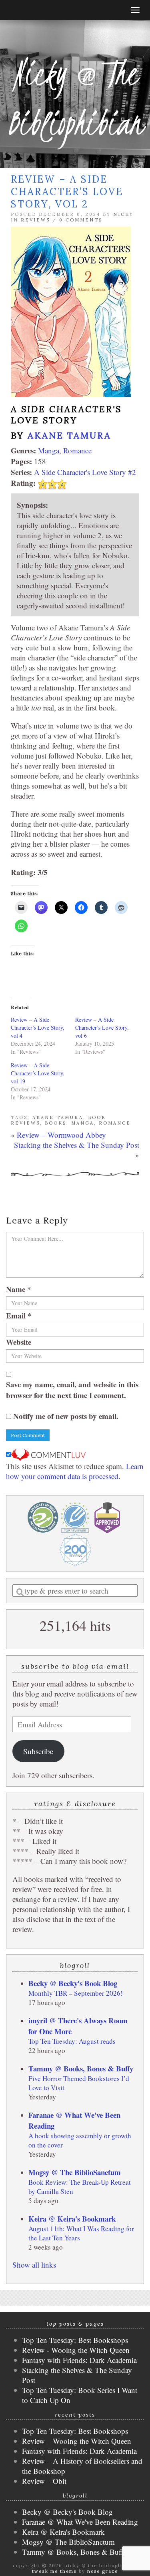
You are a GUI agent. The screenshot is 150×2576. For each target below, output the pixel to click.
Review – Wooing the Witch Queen (77, 2441)
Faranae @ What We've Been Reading (80, 2522)
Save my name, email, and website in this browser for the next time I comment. (72, 1390)
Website (19, 1342)
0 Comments (81, 220)
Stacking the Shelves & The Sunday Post (77, 1145)
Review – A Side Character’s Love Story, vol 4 (38, 1027)
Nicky (123, 214)
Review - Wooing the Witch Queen (76, 2350)
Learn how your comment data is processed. (75, 1471)
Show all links (34, 2265)
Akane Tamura (69, 435)
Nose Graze (103, 2571)
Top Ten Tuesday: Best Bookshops (75, 2340)
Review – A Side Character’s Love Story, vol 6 (102, 1027)
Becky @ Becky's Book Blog (73, 1983)
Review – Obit (44, 2481)
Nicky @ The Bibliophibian (75, 98)
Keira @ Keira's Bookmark (72, 2219)
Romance (77, 450)
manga (83, 1123)
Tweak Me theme (54, 2571)
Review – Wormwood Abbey (61, 1135)
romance (115, 1123)
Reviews (35, 220)
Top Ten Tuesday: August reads (72, 2041)
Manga (49, 450)
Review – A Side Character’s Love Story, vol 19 (38, 1073)
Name (19, 1289)
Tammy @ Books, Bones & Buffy (81, 2068)
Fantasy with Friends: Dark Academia (79, 2360)
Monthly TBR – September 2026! (76, 1993)
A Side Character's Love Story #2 (85, 472)
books (56, 1123)
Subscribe (38, 1751)
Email (19, 1315)
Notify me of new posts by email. (66, 1416)
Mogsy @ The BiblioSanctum (75, 2172)
